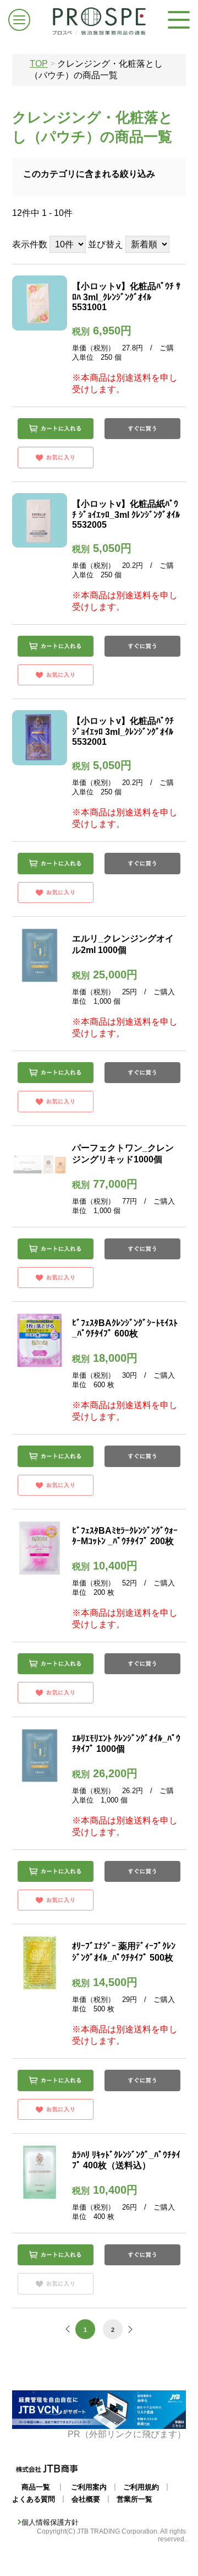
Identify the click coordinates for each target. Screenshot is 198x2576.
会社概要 (86, 2499)
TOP (39, 64)
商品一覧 (36, 2487)
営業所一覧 (134, 2499)
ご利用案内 (89, 2487)
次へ (129, 2329)
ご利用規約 (141, 2487)
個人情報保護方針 (50, 2522)
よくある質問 (34, 2499)
